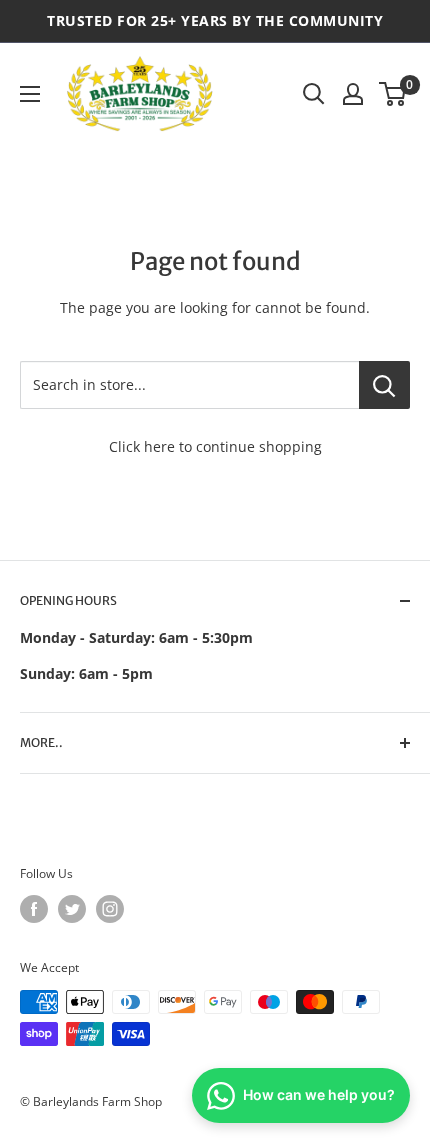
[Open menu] (30, 94)
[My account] (353, 94)
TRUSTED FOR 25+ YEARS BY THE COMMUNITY (215, 20)
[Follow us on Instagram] (110, 909)
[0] (393, 94)
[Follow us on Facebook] (34, 909)
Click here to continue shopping (215, 446)
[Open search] (314, 94)
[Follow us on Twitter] (72, 909)
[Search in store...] (384, 385)
